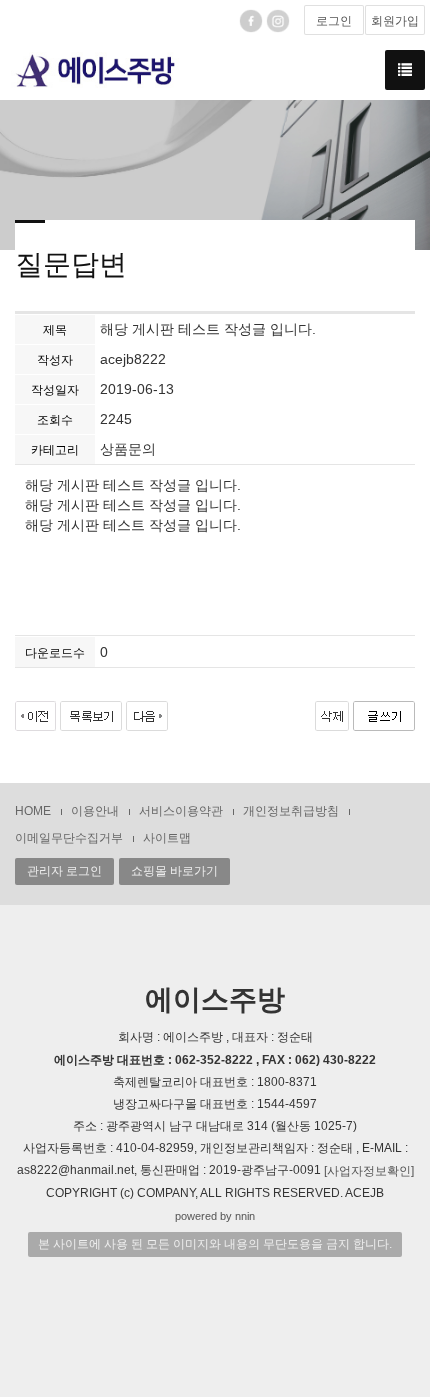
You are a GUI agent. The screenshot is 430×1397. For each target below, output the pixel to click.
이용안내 (95, 811)
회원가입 (395, 21)
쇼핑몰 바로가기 (174, 871)
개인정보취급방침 (291, 811)
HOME (33, 811)
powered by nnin (215, 1216)
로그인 (334, 21)
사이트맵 (167, 838)
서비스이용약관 (181, 811)
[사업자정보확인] (369, 1171)
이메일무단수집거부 (69, 838)
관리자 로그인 (64, 871)
